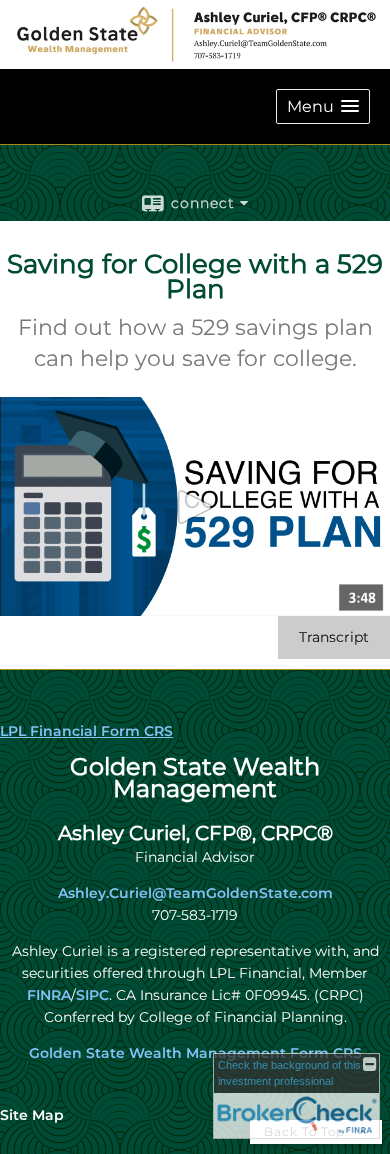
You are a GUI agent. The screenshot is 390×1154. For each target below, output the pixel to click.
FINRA (49, 995)
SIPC (92, 995)
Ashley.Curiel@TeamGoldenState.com (195, 893)
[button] (323, 106)
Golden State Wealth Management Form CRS (195, 1053)
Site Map (32, 1115)
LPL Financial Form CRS (86, 731)
